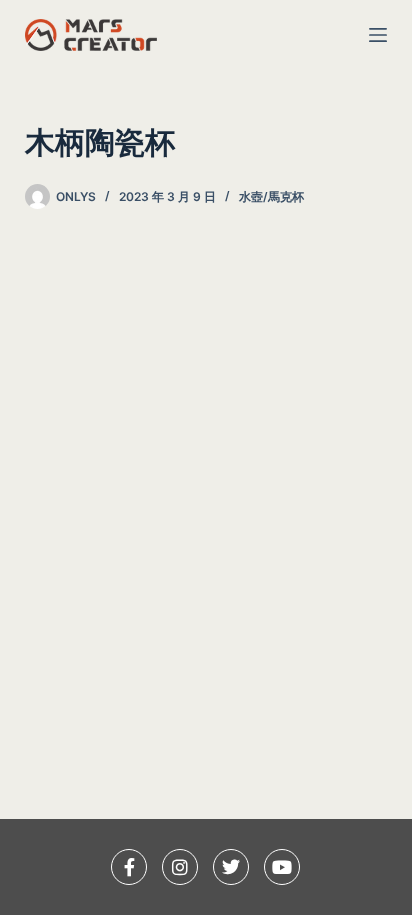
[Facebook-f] (129, 867)
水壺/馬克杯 (271, 196)
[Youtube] (282, 867)
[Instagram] (180, 867)
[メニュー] (378, 35)
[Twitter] (231, 867)
